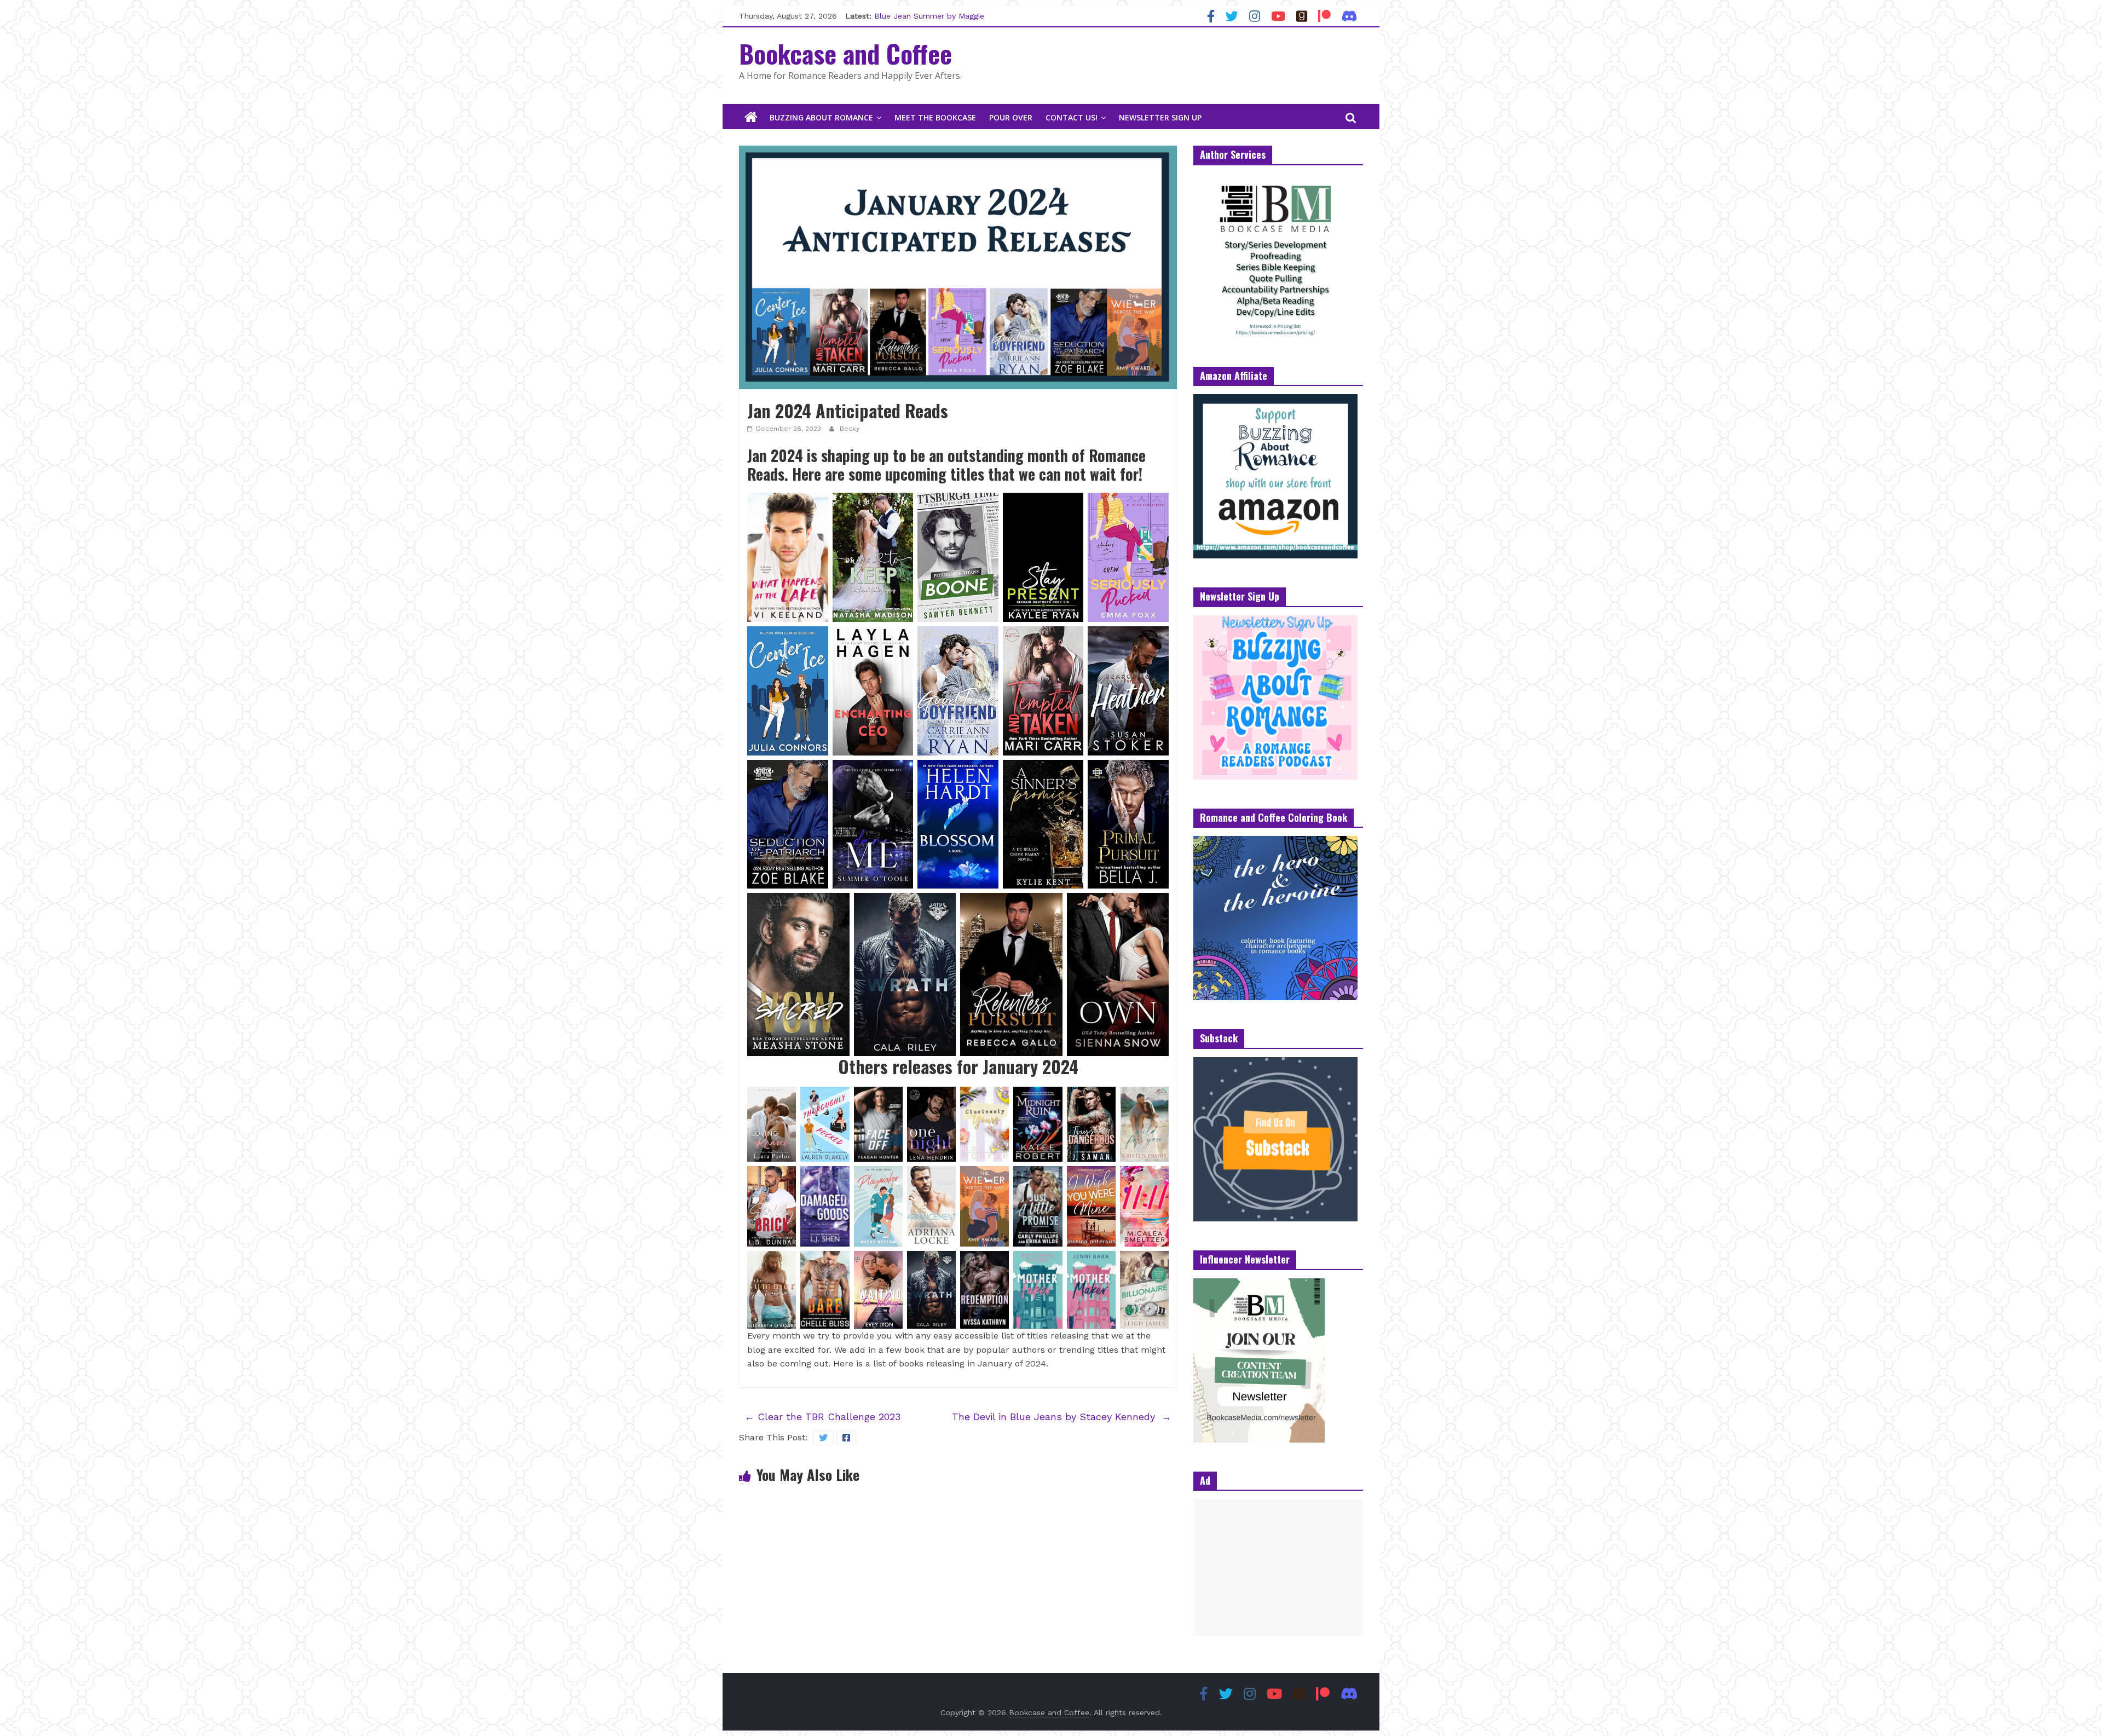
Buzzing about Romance (821, 117)
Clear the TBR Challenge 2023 (822, 1417)
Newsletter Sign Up (1160, 117)
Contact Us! (1072, 117)
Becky (850, 429)
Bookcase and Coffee (845, 53)
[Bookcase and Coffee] (751, 118)
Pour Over (1011, 117)
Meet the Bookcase (935, 117)
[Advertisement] (1278, 1567)
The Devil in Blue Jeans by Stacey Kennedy (1062, 1417)
